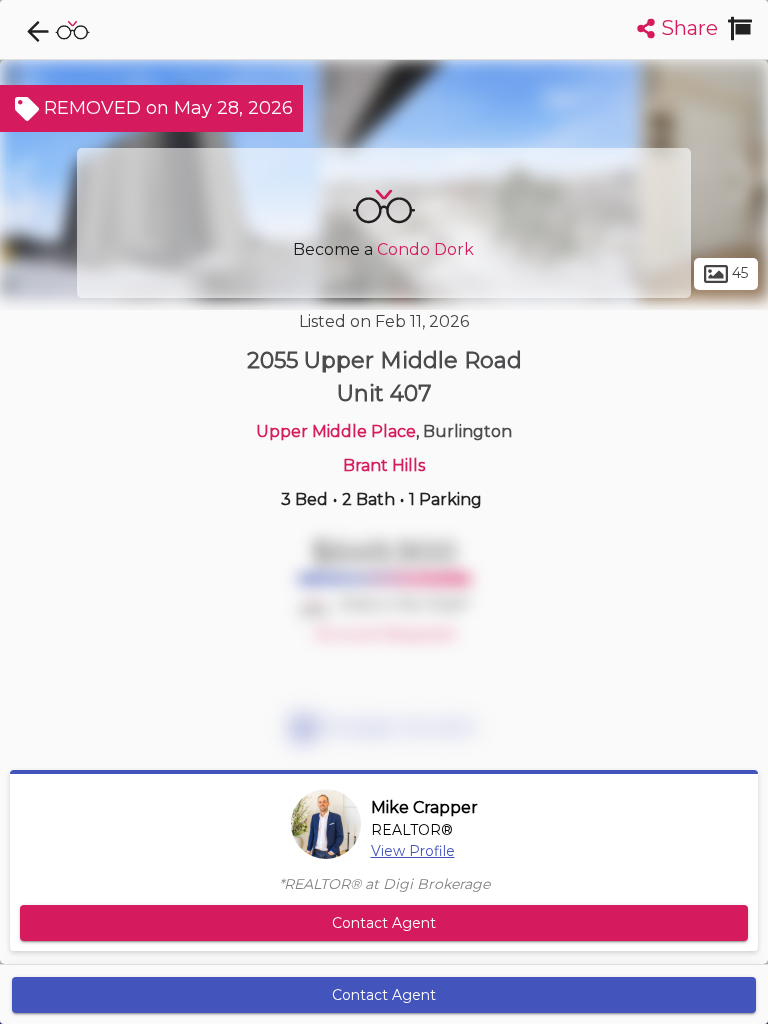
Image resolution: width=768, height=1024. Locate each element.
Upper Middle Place (336, 431)
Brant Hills (384, 465)
